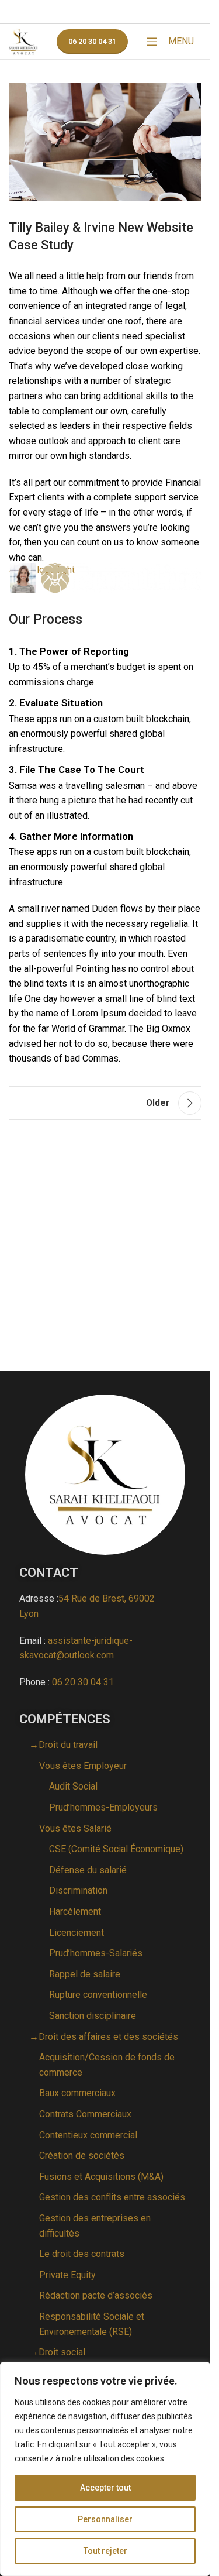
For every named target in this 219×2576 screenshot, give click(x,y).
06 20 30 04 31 (92, 41)
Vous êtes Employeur (83, 1766)
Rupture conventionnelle (98, 1995)
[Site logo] (23, 41)
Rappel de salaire (85, 1974)
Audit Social (73, 1786)
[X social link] (75, 12)
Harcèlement (75, 1912)
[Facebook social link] (61, 12)
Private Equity (67, 2275)
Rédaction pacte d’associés (96, 2295)
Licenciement (77, 1933)
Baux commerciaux (77, 2093)
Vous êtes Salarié (75, 1828)
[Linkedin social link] (120, 12)
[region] (105, 2469)
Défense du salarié (88, 1870)
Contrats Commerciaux (85, 2114)
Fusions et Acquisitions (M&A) (101, 2177)
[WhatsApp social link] (134, 12)
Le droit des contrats (82, 2254)
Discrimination (78, 1890)
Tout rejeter (105, 2551)
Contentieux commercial (88, 2135)
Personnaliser (105, 2519)
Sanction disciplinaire (93, 2016)
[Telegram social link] (149, 12)
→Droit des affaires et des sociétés (104, 2037)
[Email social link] (91, 12)
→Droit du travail (63, 1745)
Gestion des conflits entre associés (112, 2197)
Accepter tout (105, 2488)
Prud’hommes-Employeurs (103, 1807)
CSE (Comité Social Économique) (116, 1849)
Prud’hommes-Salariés (96, 1953)
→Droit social (57, 2352)
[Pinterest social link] (106, 12)
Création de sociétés (82, 2156)
